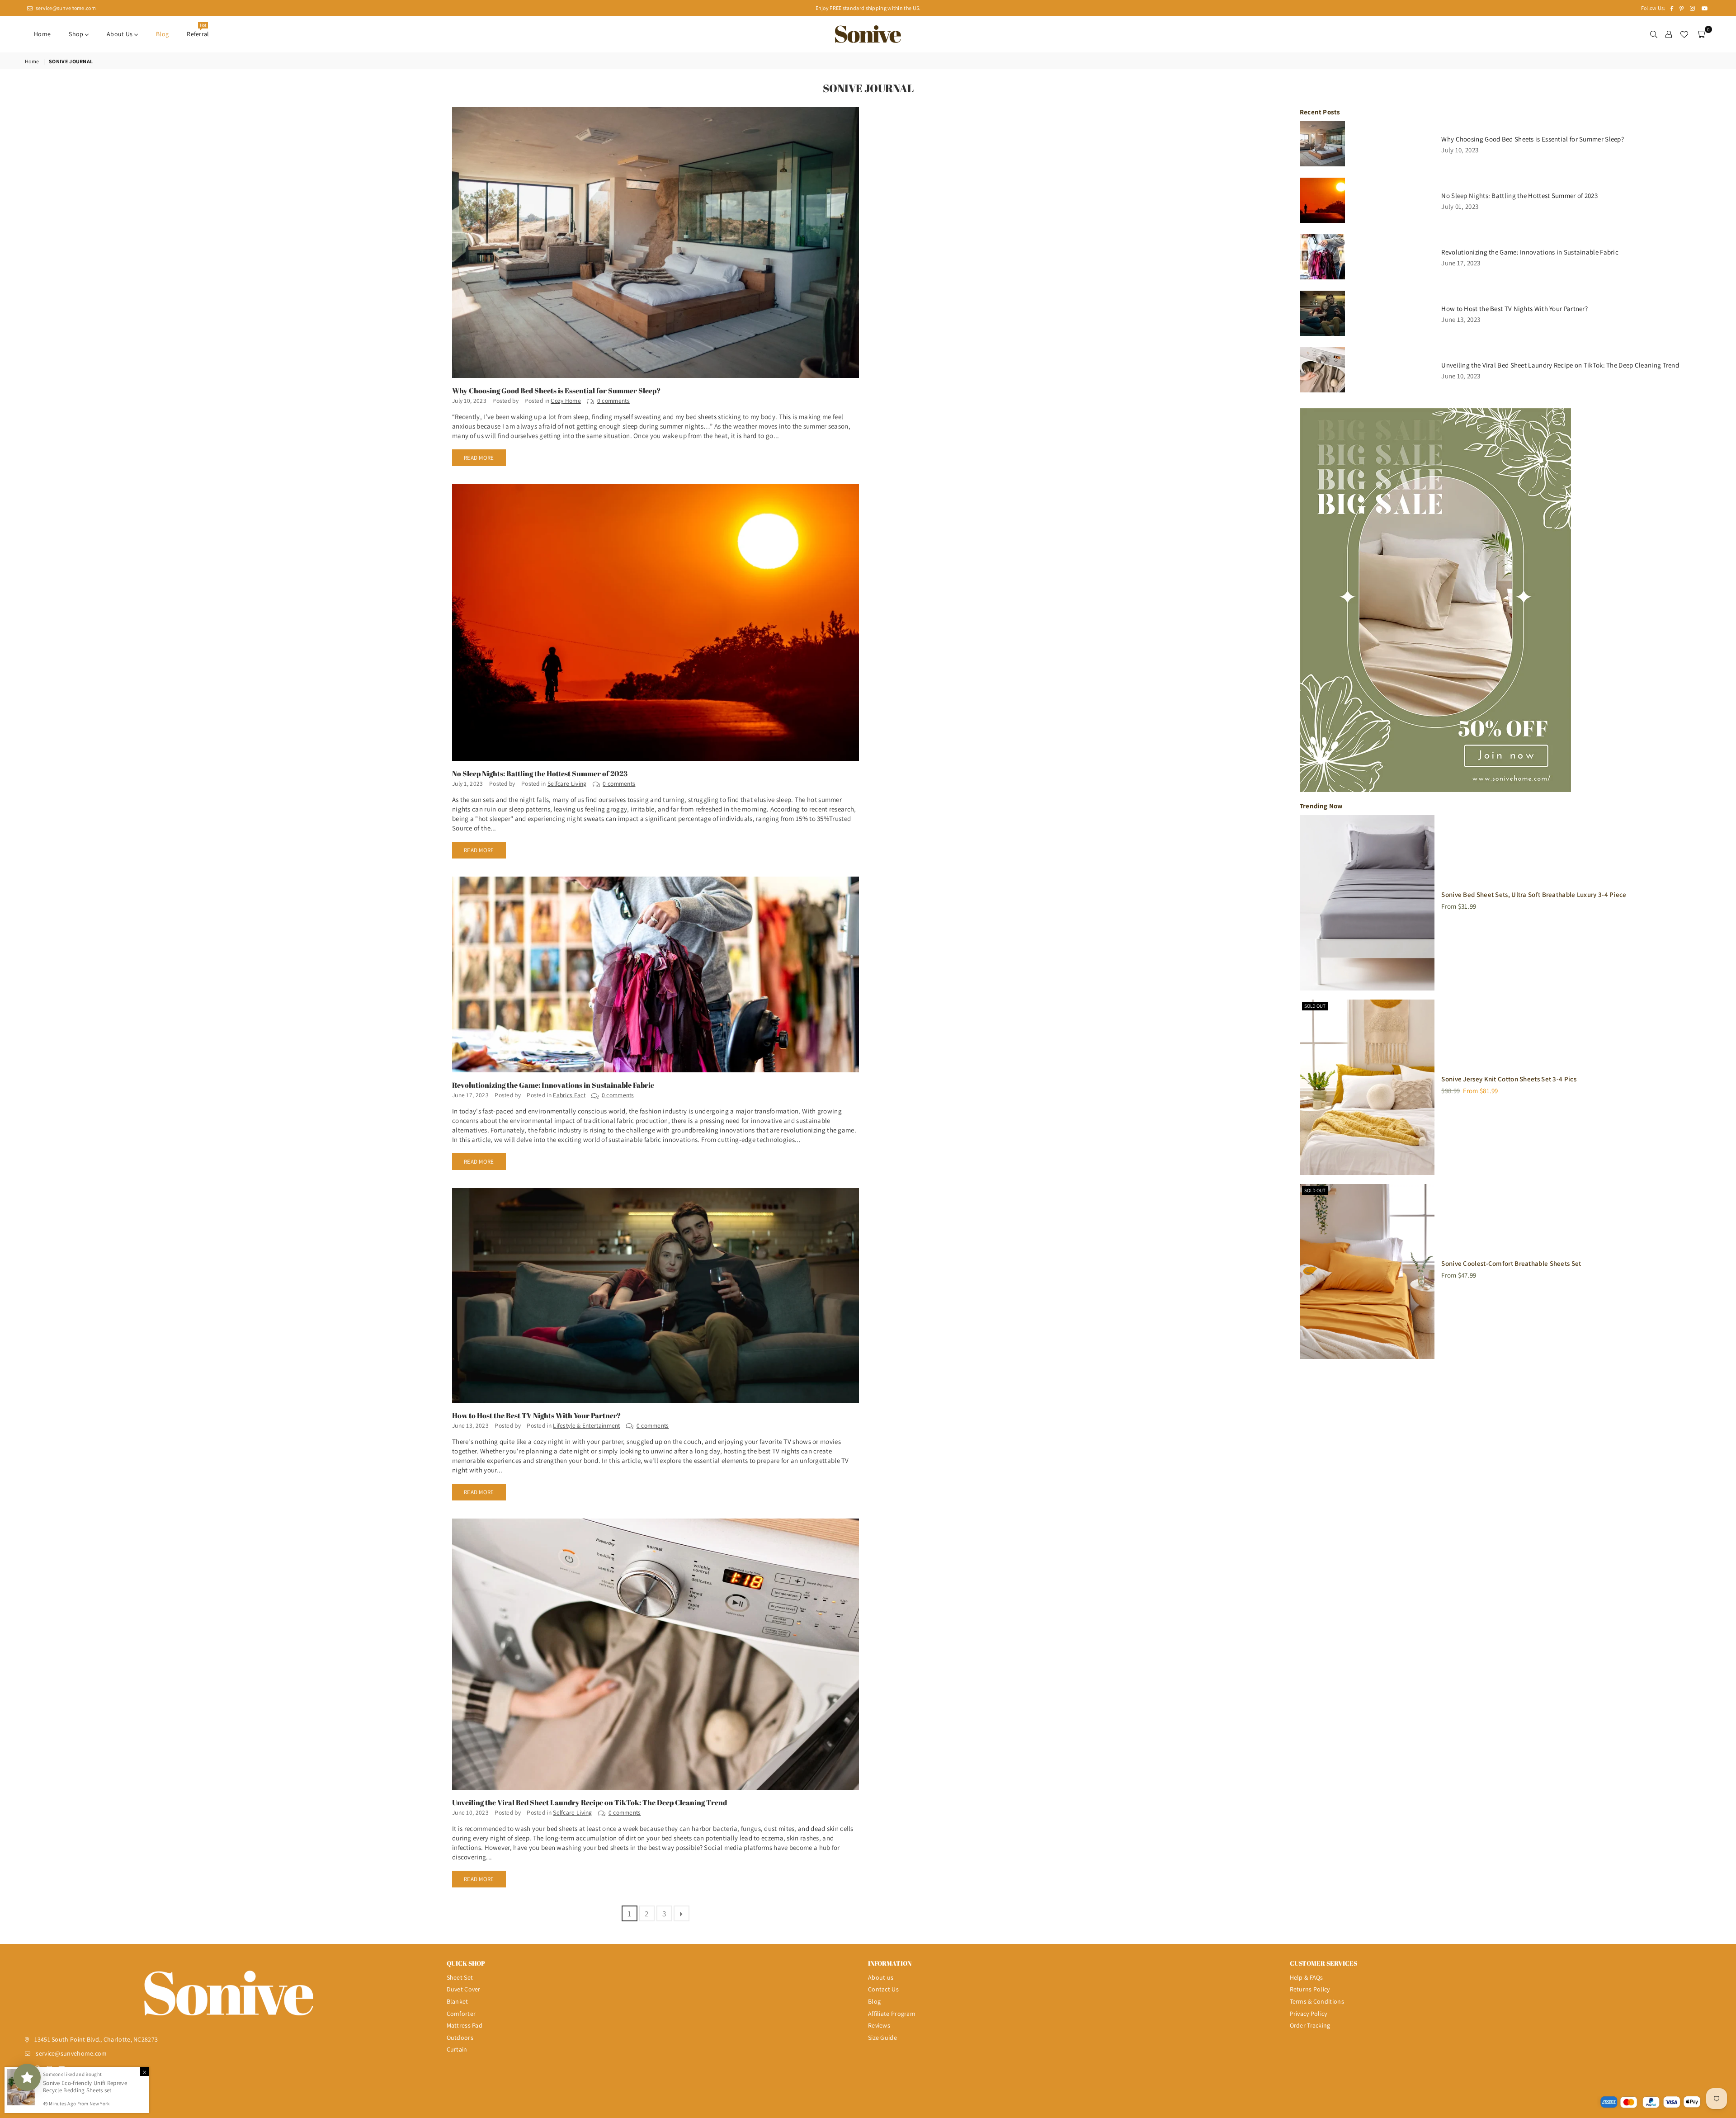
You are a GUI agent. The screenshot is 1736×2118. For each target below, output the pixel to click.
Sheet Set (460, 1977)
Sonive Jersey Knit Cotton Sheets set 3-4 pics (1509, 1079)
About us (120, 34)
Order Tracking (1310, 2025)
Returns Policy (1310, 1989)
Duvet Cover (464, 1989)
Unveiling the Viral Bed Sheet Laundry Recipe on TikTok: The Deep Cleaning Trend (590, 1802)
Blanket (458, 2001)
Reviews (879, 2025)
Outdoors (460, 2038)
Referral (198, 31)
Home (42, 34)
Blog (162, 34)
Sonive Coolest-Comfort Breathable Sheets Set (1511, 1263)
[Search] (1654, 34)
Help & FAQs (1307, 1977)
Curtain (457, 2049)
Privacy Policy (1309, 2014)
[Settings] (1669, 34)
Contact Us (883, 1989)
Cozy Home (566, 401)
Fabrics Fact (569, 1095)
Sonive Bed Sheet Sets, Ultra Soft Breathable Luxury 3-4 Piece (1534, 894)
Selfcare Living (567, 783)
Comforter (461, 2014)
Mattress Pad (465, 2025)
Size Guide (882, 2038)
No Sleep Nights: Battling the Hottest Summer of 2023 (540, 774)
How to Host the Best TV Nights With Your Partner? (536, 1415)
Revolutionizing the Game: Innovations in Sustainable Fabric (553, 1085)
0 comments (613, 401)
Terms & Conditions (1317, 2001)
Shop (77, 34)
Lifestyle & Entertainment (587, 1425)
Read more (479, 458)
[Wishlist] (1684, 34)
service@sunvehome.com (65, 8)
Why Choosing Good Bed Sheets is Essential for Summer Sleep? (556, 391)
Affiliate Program (892, 2014)
